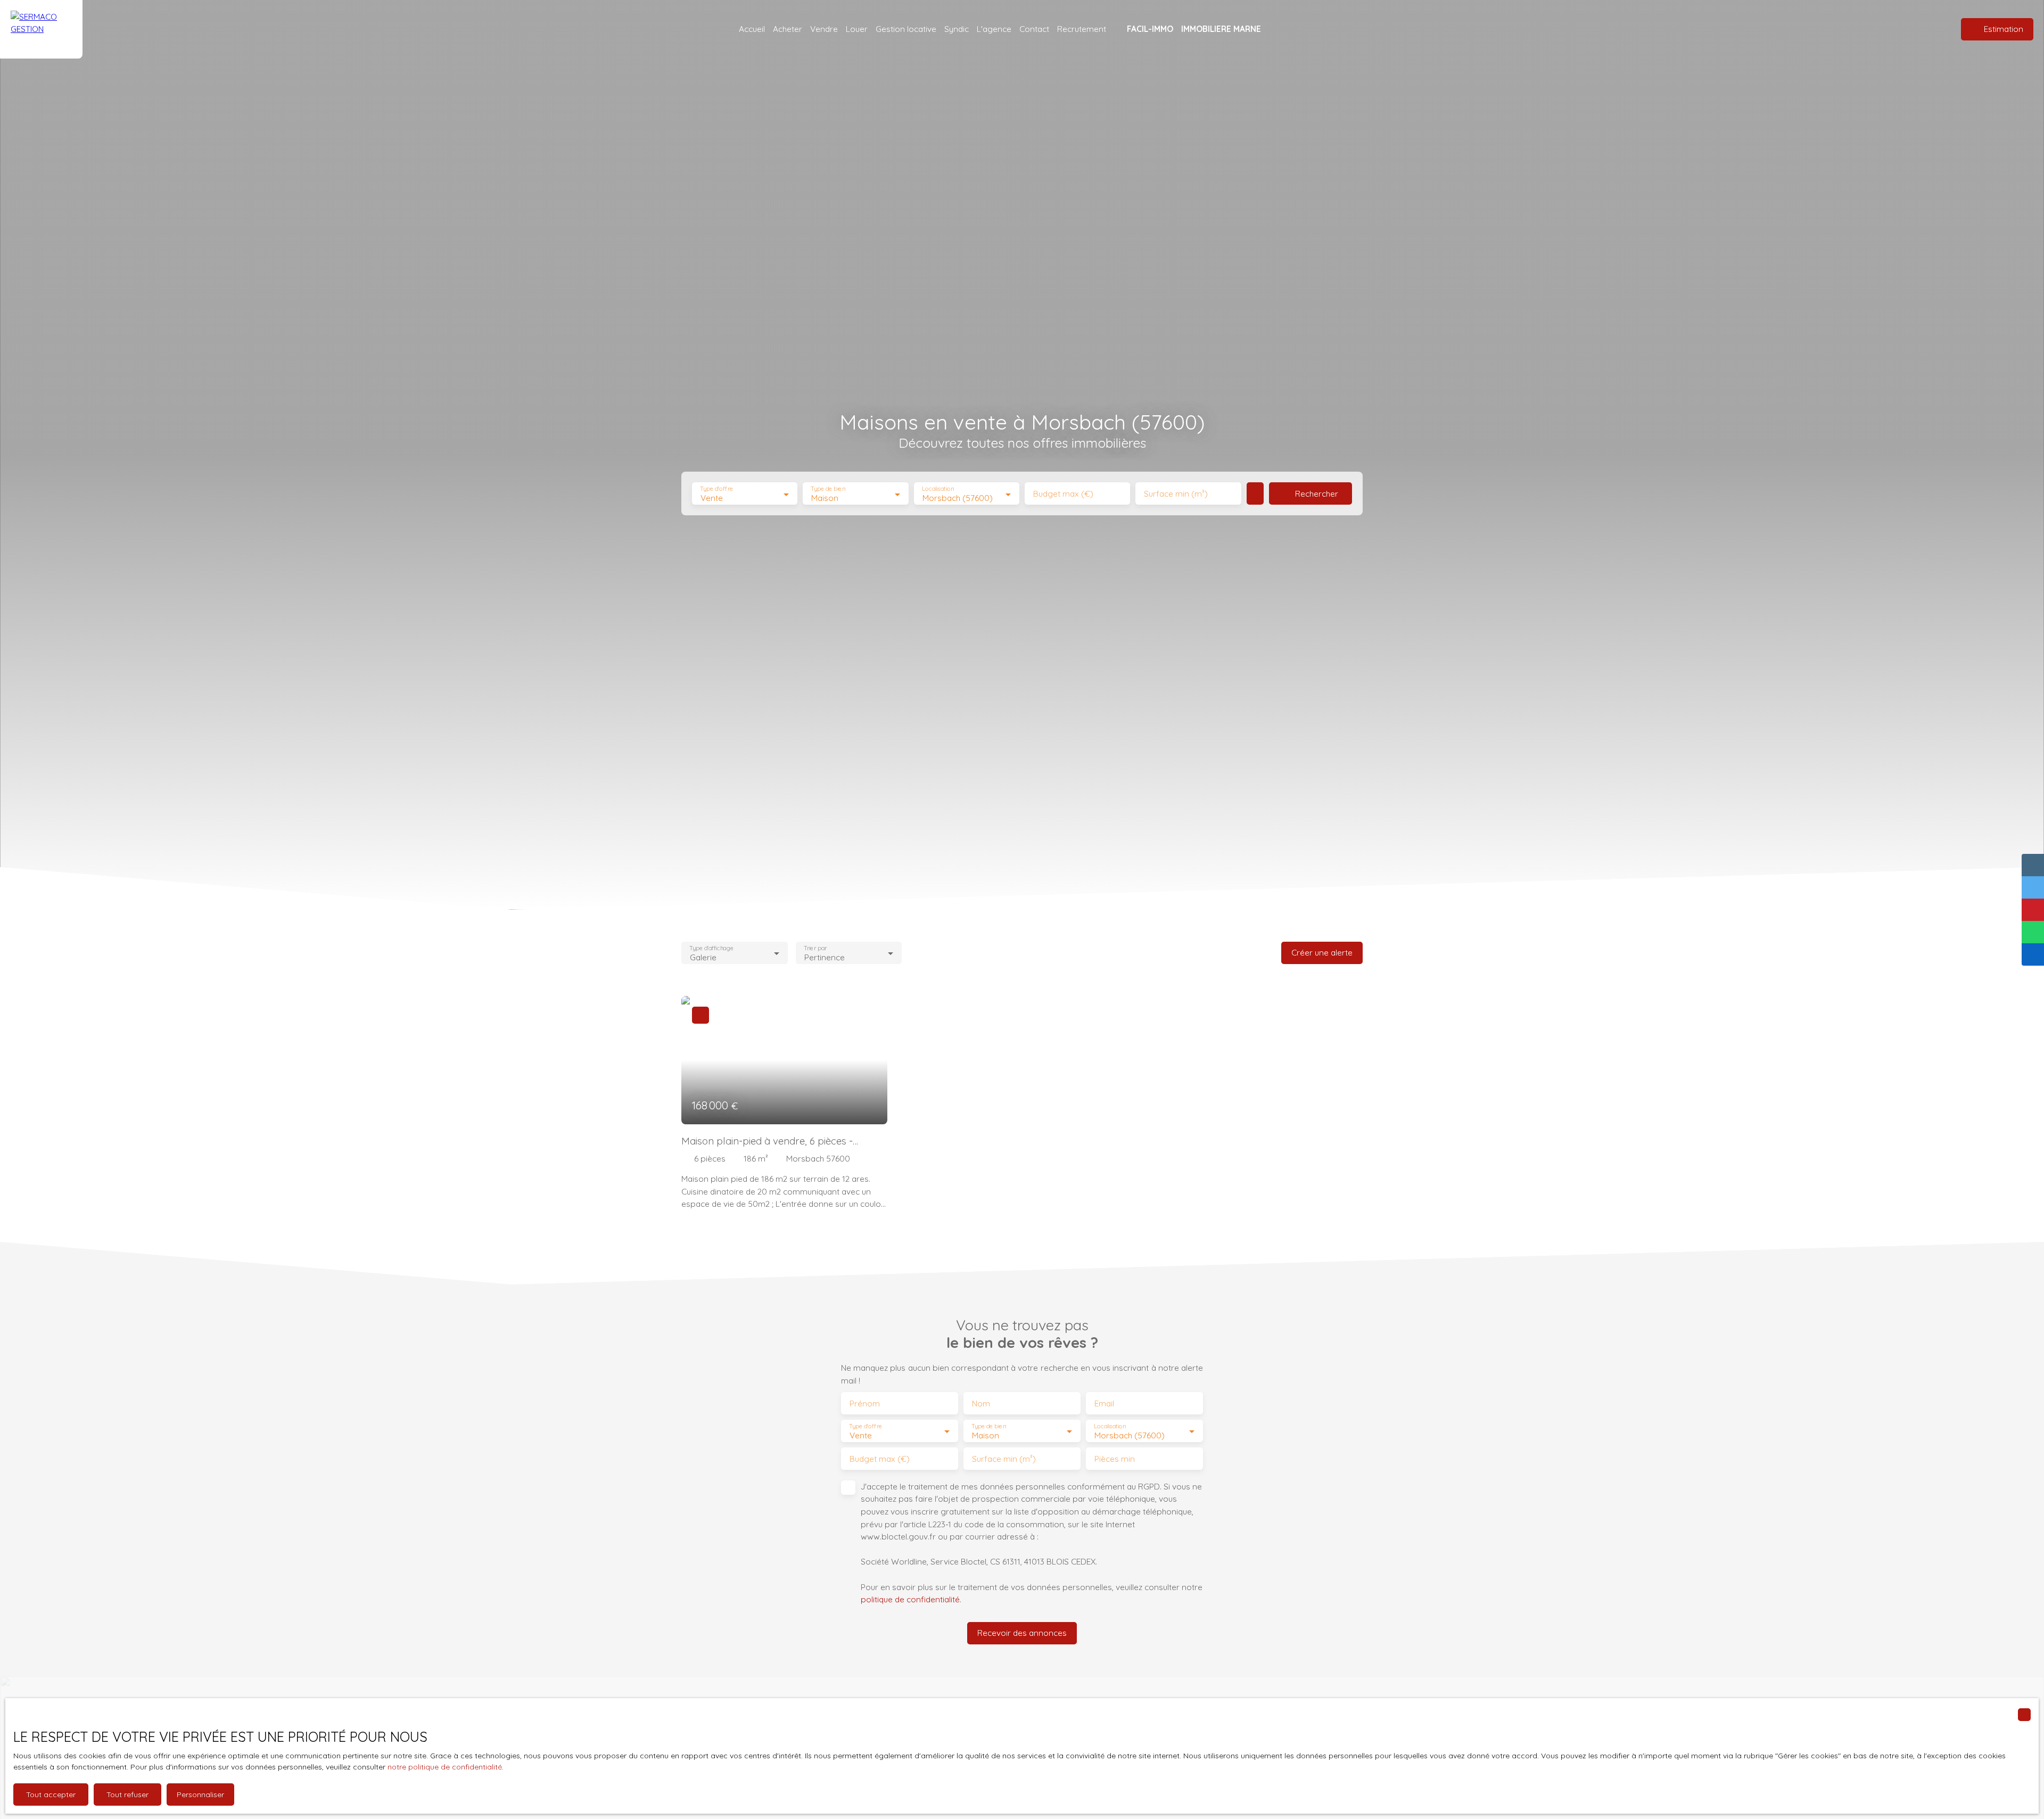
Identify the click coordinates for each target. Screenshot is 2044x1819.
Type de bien (828, 489)
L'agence (994, 29)
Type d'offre (716, 489)
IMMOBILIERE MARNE (1221, 29)
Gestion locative (906, 29)
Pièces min (1115, 1459)
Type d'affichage (711, 948)
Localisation (938, 489)
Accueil (752, 29)
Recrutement (1082, 29)
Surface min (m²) (1176, 494)
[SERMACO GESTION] (41, 29)
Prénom (865, 1404)
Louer (857, 29)
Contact (1034, 29)
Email (1104, 1404)
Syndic (957, 29)
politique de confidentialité (910, 1599)
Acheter (788, 29)
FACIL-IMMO (1150, 29)
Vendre (824, 29)
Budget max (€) (1063, 494)
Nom (981, 1404)
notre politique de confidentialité (445, 1767)
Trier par (815, 948)
